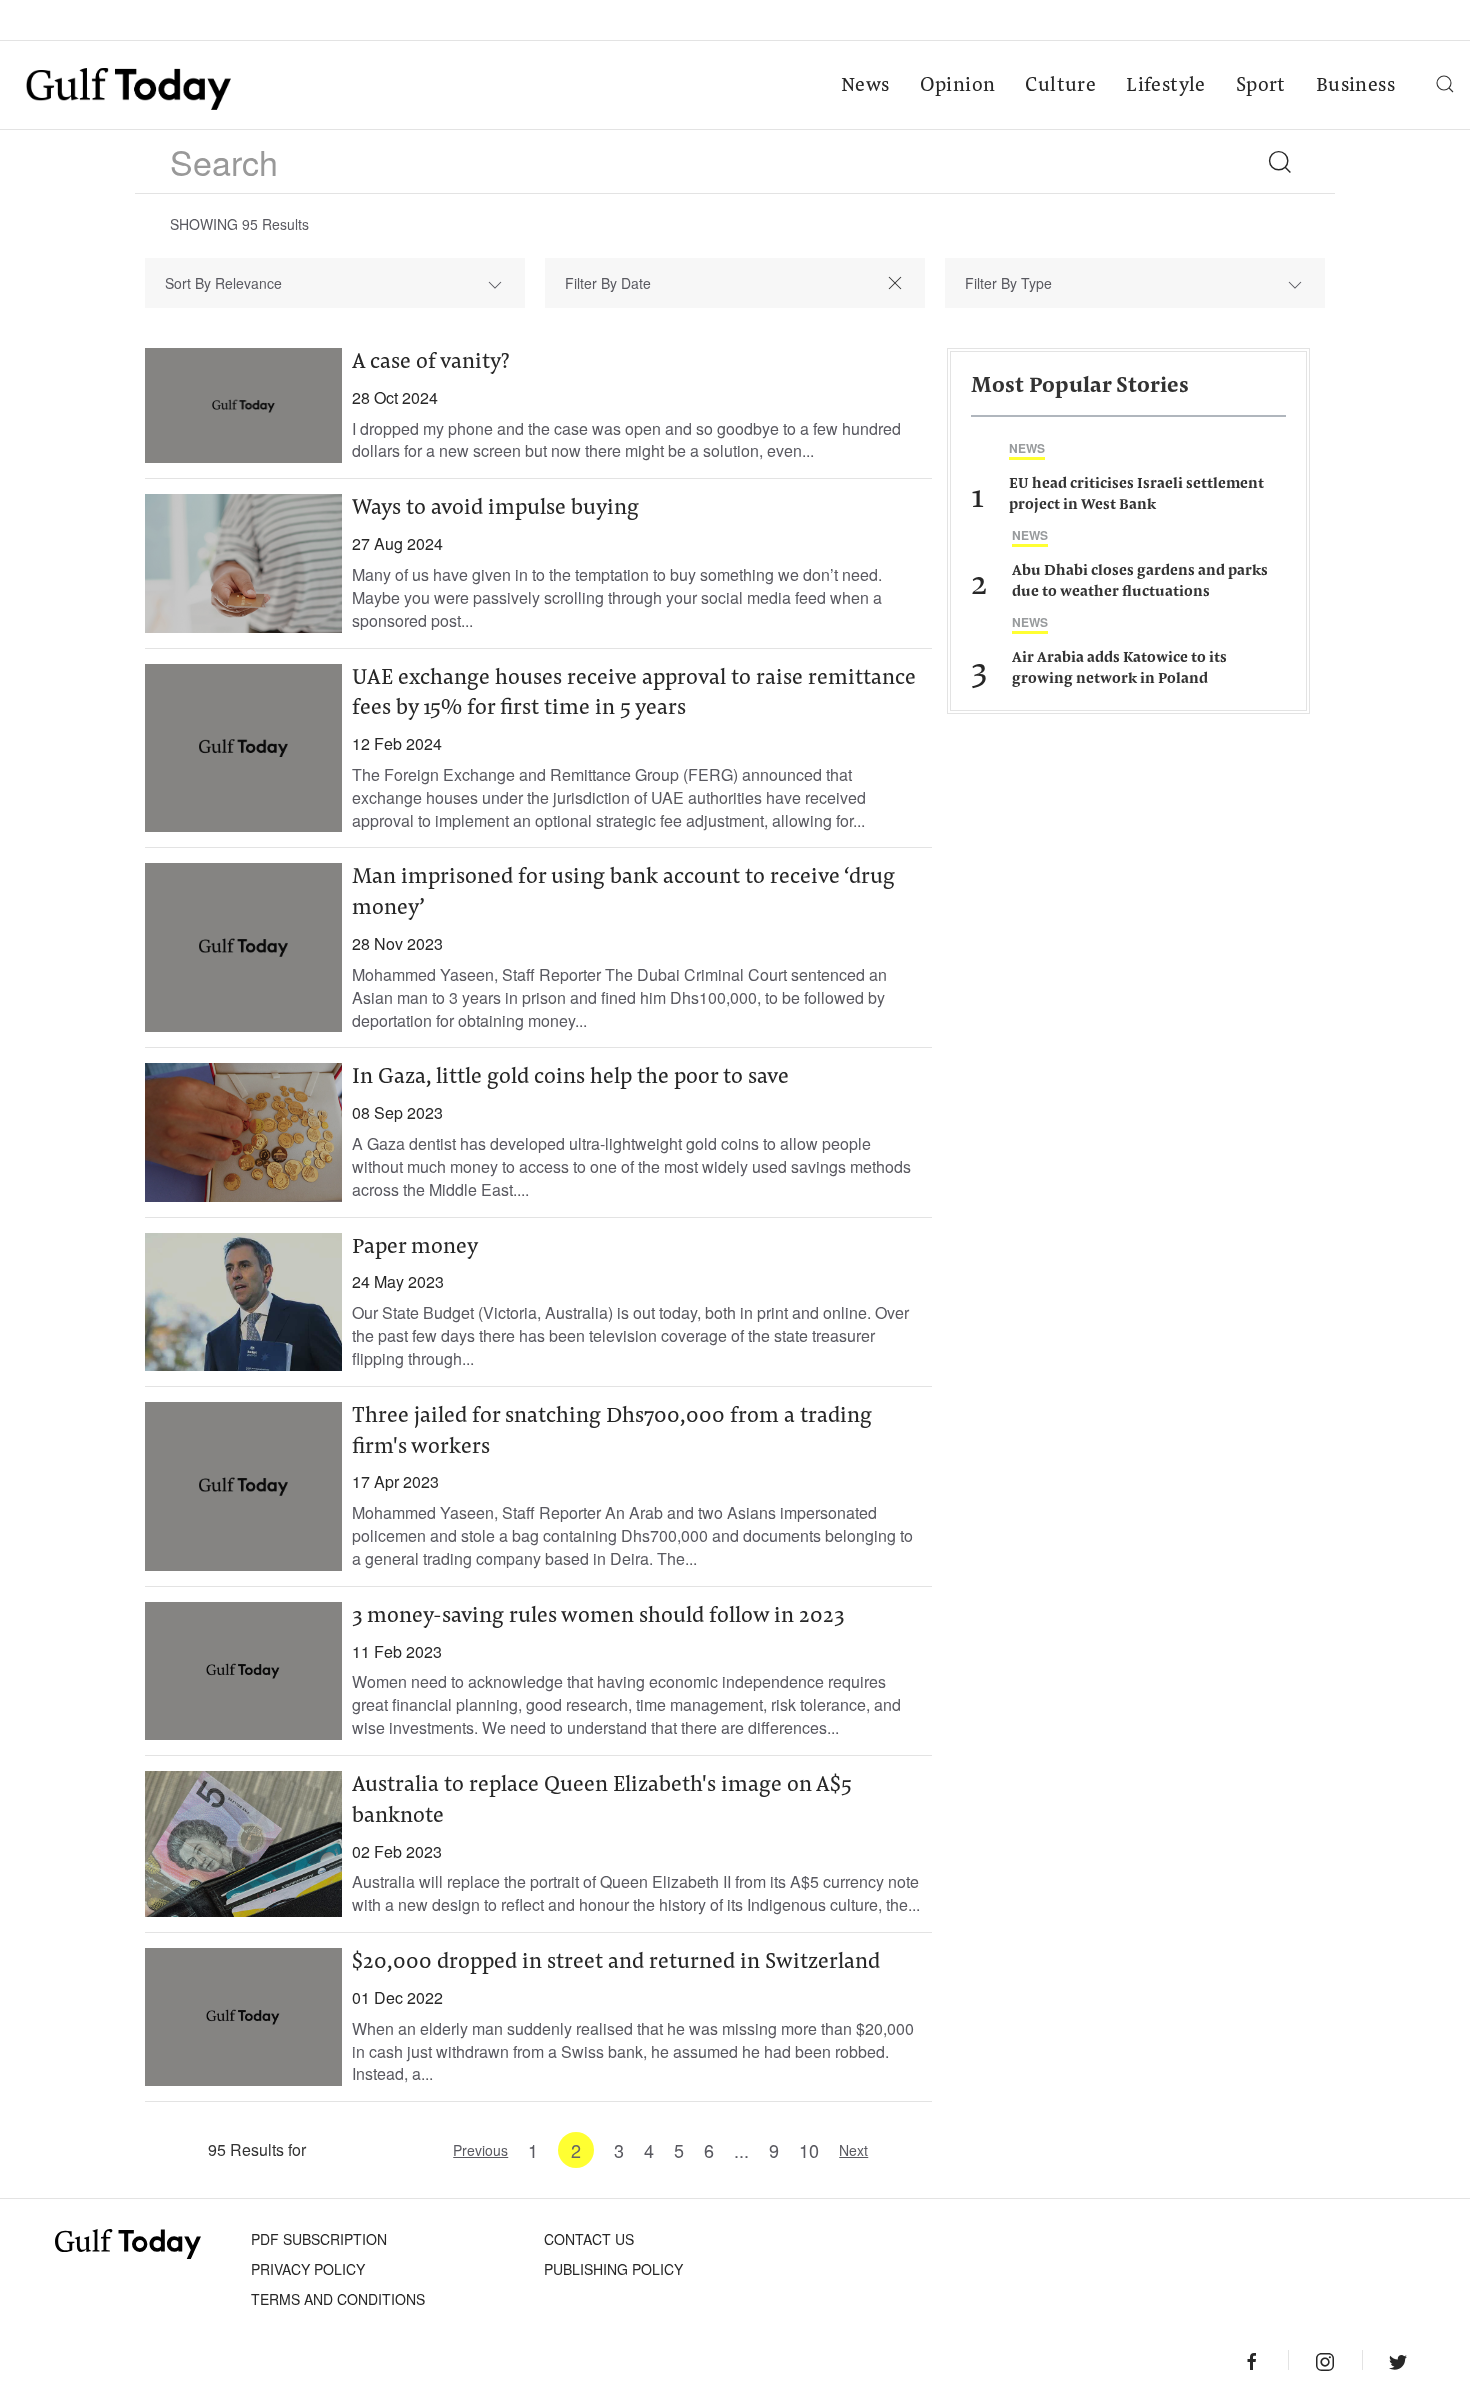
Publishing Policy (613, 2269)
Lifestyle (1166, 86)
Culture (1060, 86)
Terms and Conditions (338, 2299)
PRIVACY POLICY (308, 2269)
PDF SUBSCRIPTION (319, 2239)
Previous (480, 2150)
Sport (1261, 86)
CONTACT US (589, 2239)
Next (853, 2150)
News (865, 86)
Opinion (958, 86)
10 (809, 2150)
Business (1355, 86)
